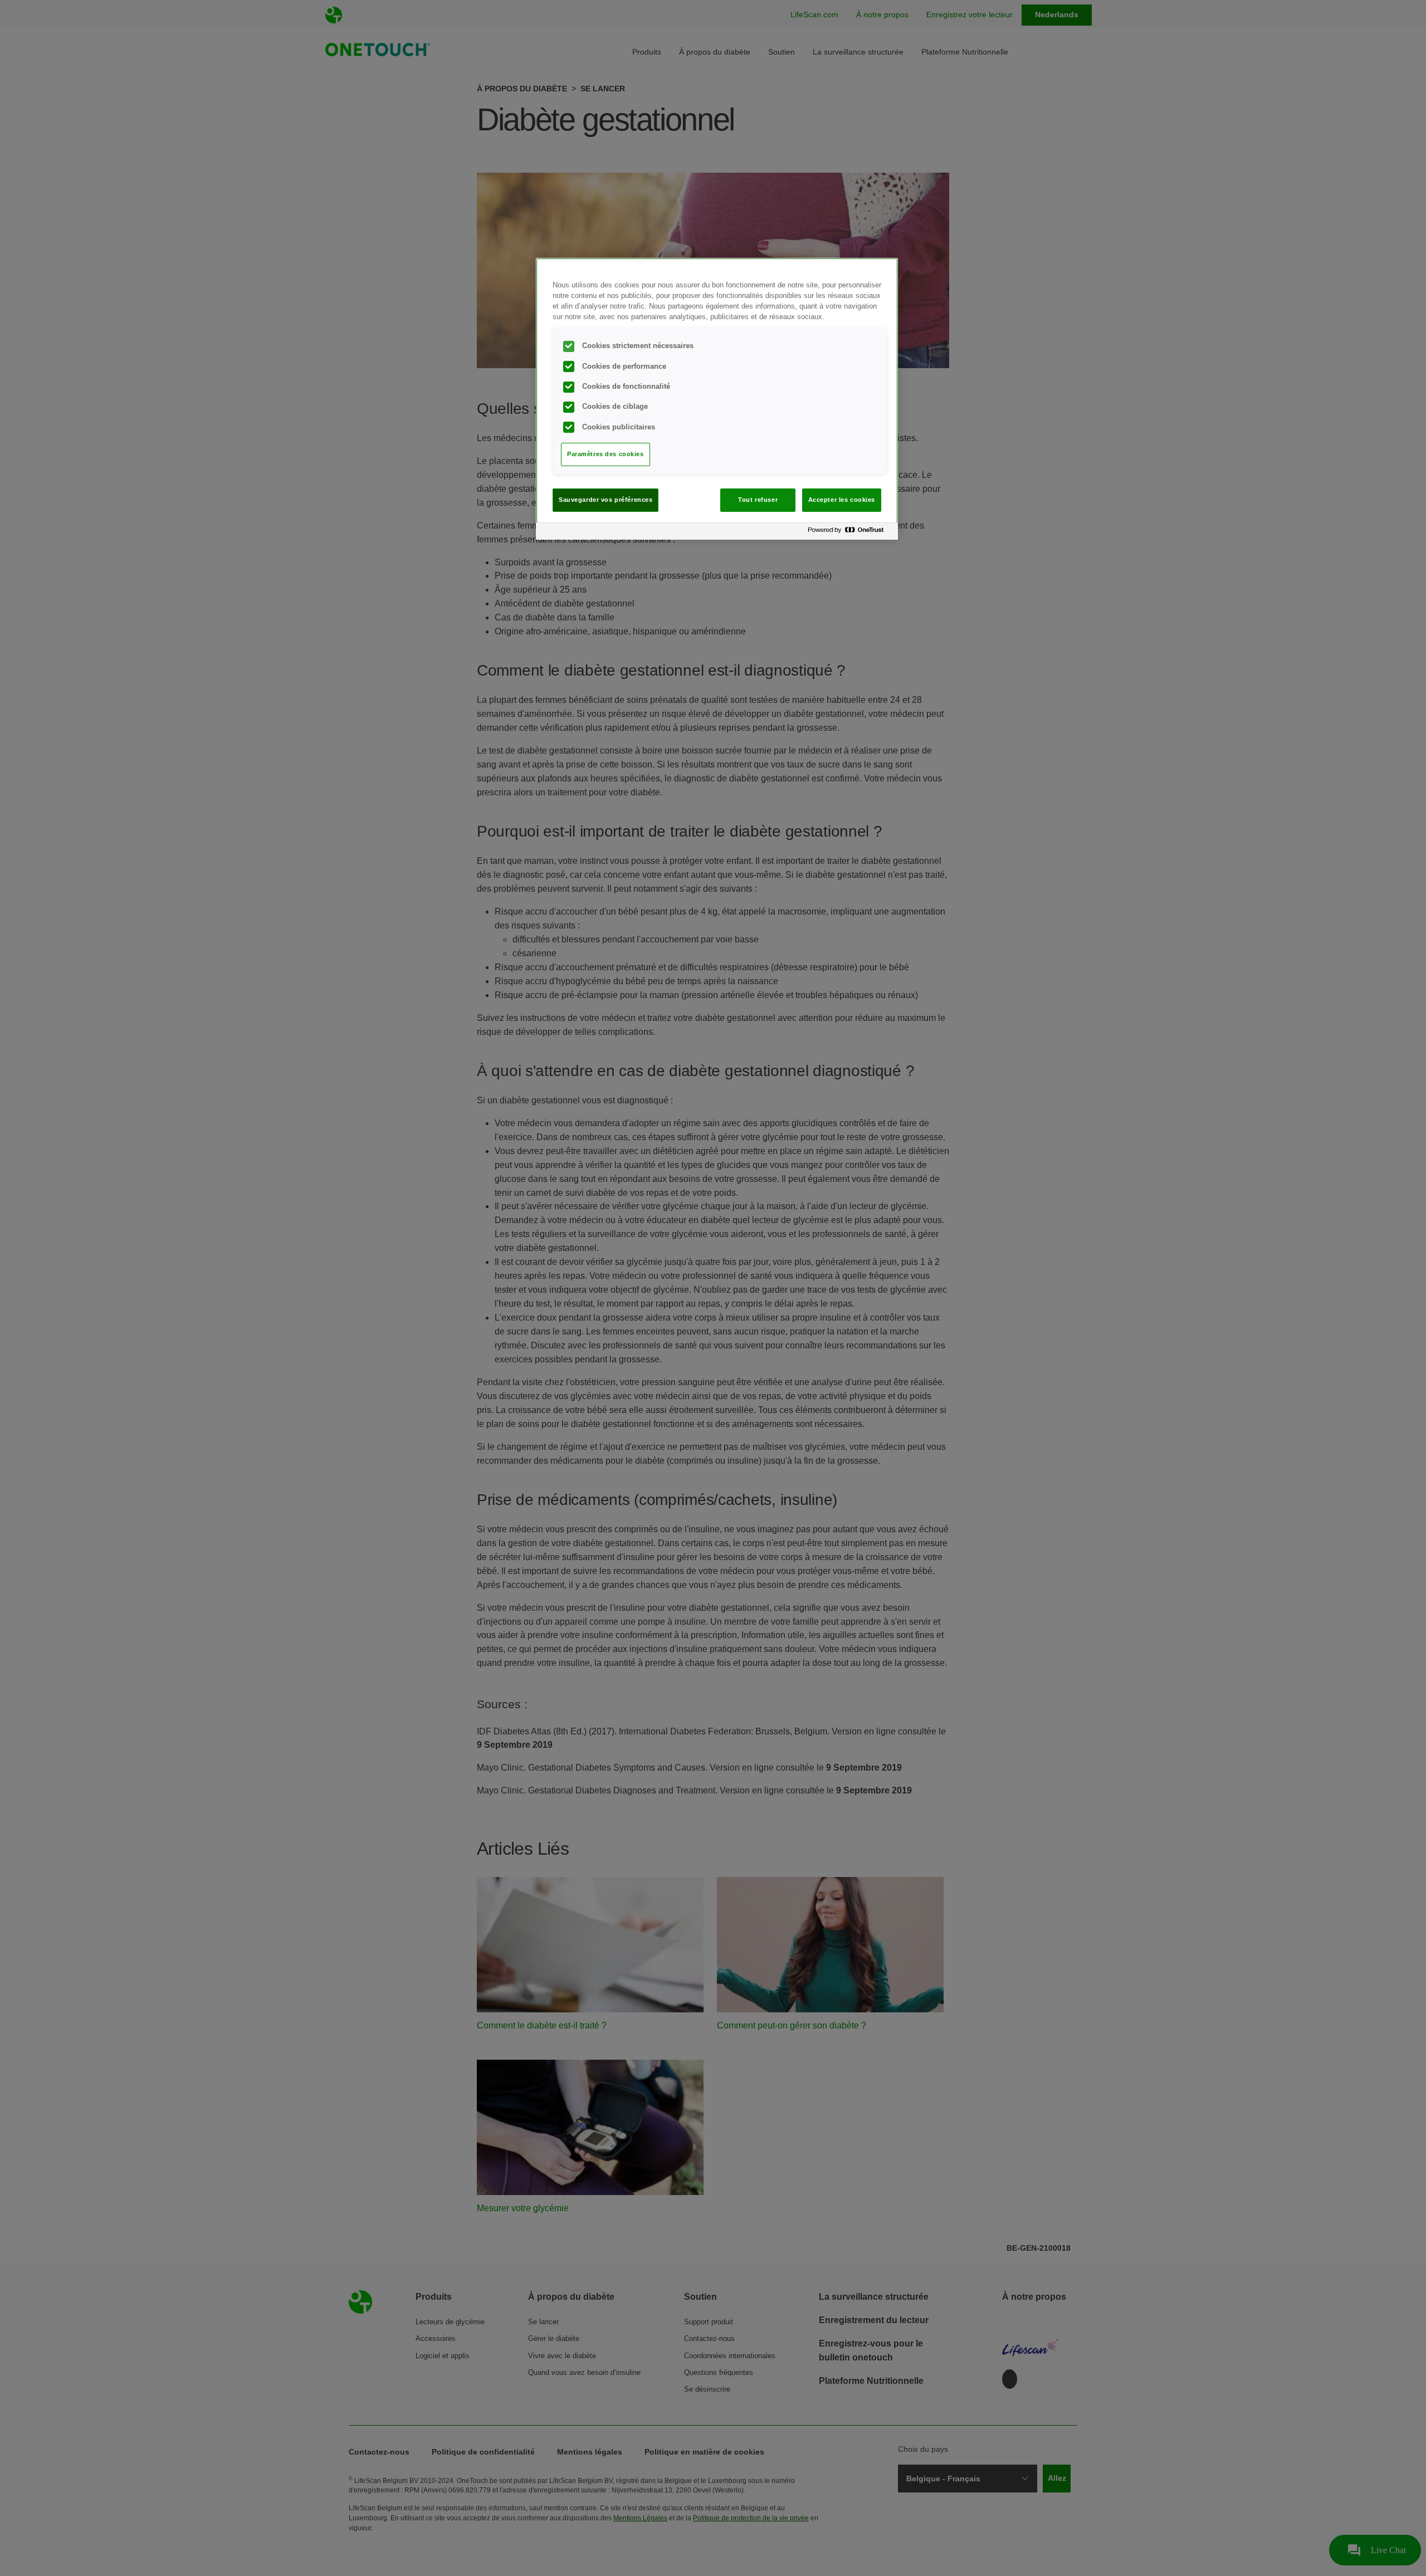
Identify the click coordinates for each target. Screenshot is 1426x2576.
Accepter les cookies (842, 500)
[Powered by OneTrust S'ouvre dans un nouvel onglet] (850, 533)
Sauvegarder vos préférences (605, 500)
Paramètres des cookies (605, 454)
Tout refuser (758, 500)
